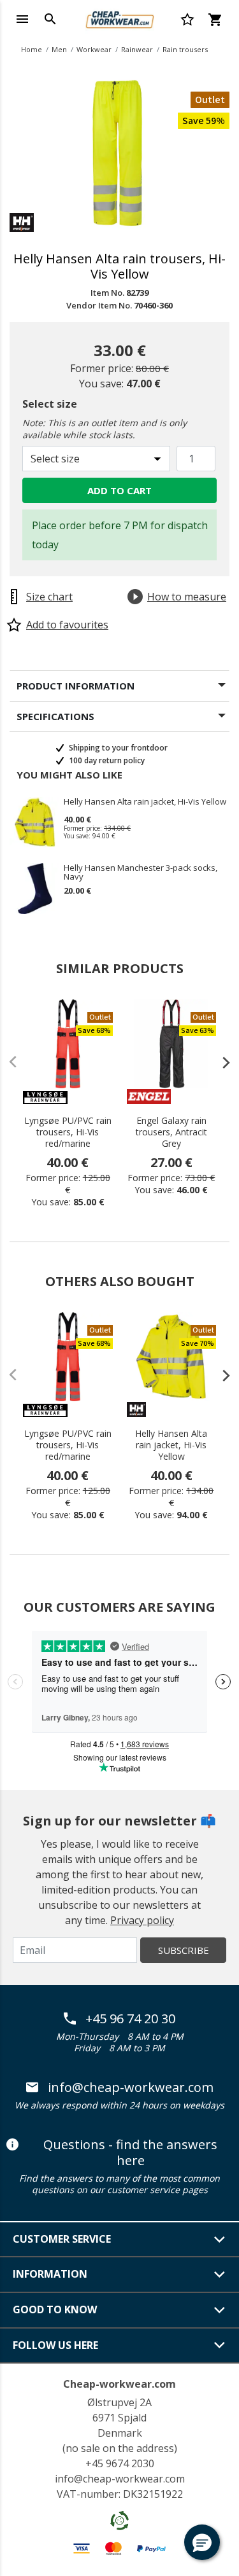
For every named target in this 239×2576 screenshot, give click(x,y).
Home (32, 49)
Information (50, 2274)
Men (59, 49)
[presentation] (220, 1062)
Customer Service (62, 2239)
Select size (50, 404)
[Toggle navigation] (22, 19)
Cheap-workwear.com (119, 2384)
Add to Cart (119, 490)
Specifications (55, 716)
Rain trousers (185, 49)
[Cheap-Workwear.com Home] (119, 18)
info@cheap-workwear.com (131, 2088)
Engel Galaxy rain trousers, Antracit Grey (171, 1132)
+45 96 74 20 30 (130, 2019)
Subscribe (184, 1950)
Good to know (55, 2309)
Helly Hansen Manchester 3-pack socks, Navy (141, 872)
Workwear (94, 49)
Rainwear (137, 49)
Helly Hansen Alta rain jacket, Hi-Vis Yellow (145, 802)
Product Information (76, 686)
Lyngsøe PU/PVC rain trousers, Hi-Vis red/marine (68, 1132)
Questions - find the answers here (130, 2153)
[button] (202, 2542)
